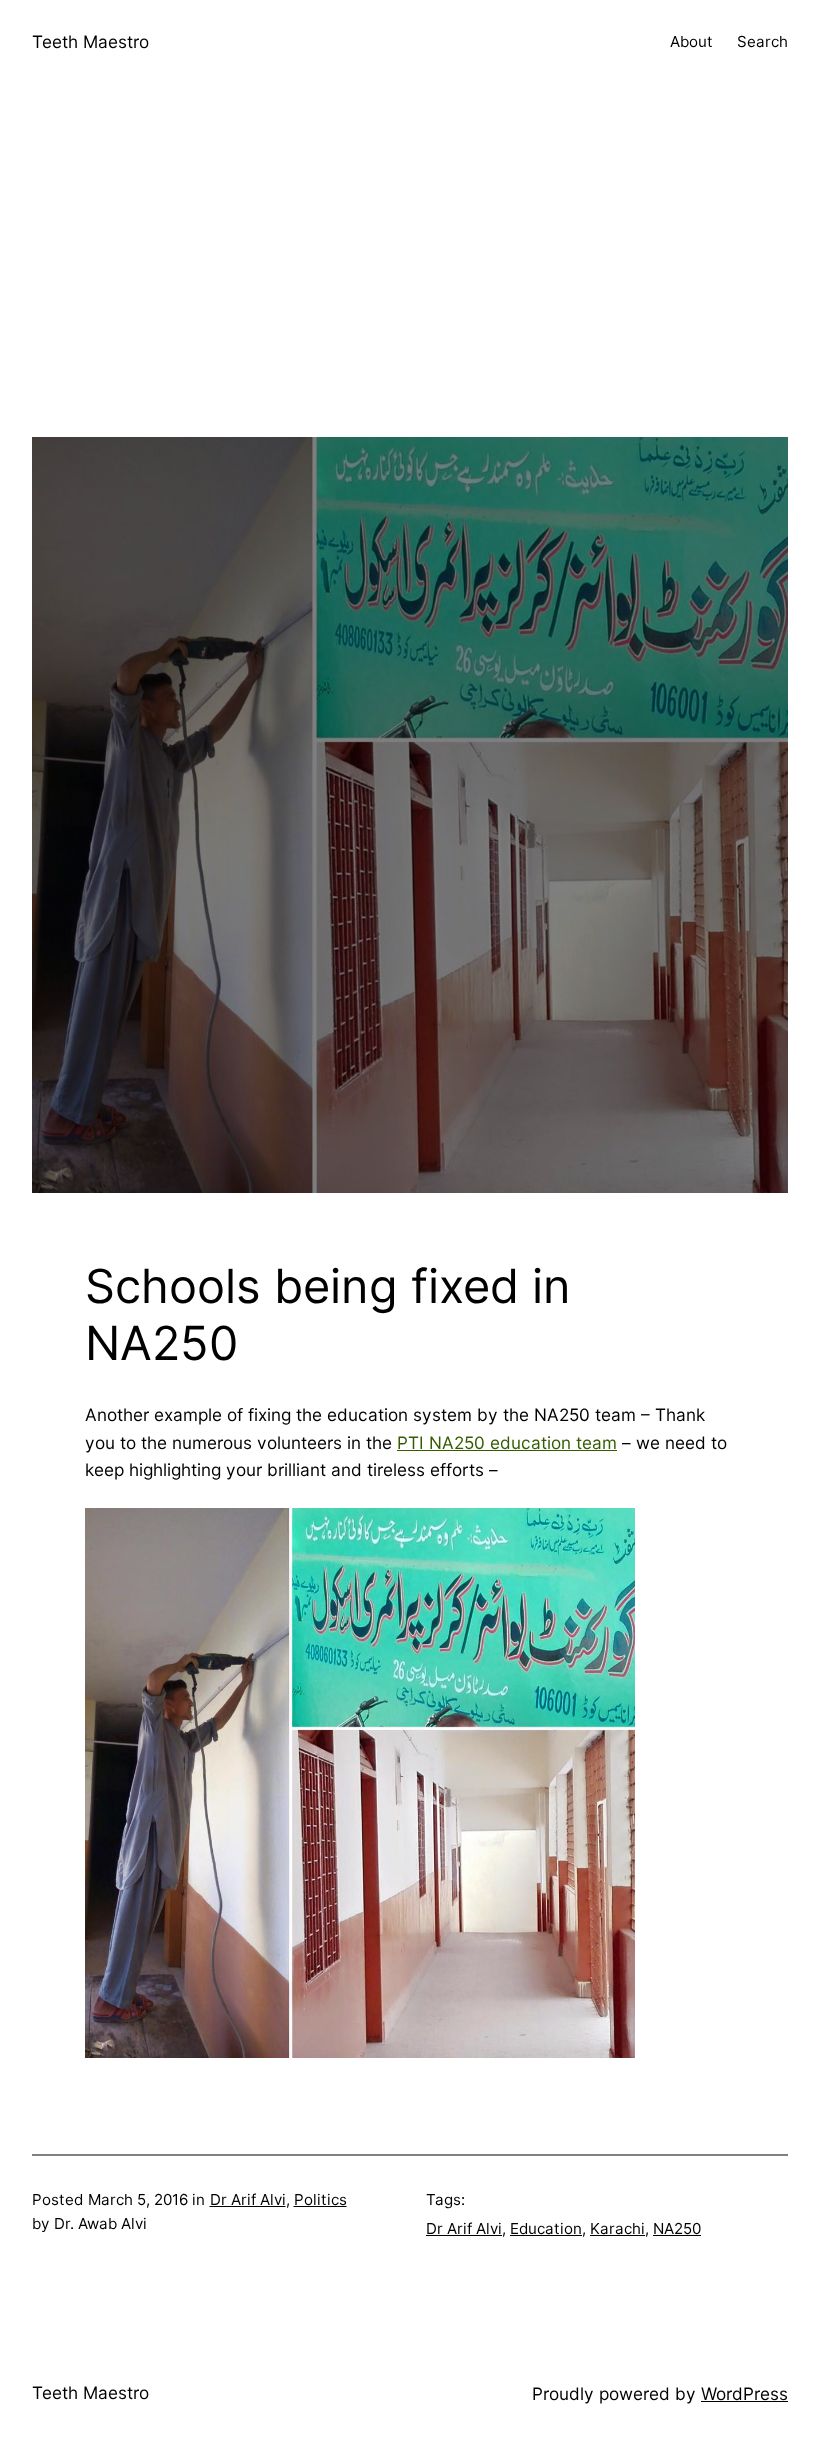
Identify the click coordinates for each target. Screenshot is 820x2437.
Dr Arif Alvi (248, 2199)
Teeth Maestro (90, 41)
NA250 (677, 2228)
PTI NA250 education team (507, 1442)
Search (762, 41)
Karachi (617, 2228)
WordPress (744, 2393)
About (691, 41)
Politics (320, 2199)
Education (546, 2228)
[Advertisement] (410, 297)
